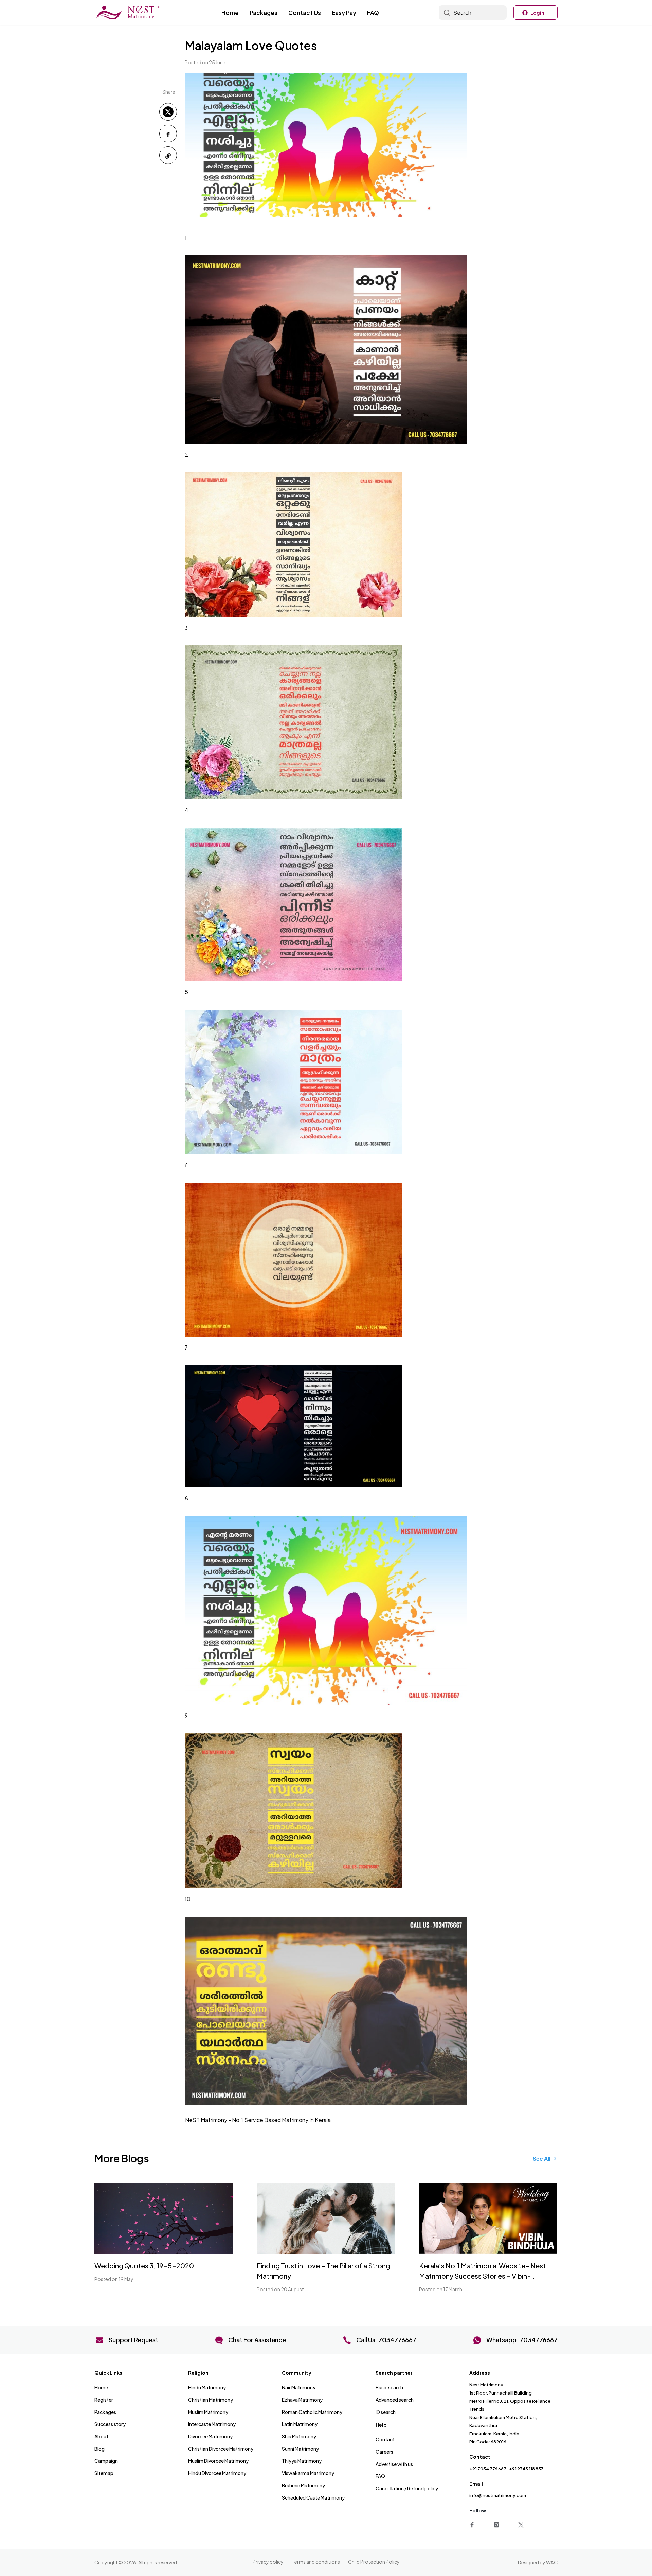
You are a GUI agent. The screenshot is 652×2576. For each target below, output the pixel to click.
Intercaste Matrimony (212, 2424)
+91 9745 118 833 (526, 2469)
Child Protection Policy (374, 2562)
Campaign (106, 2461)
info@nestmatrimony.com (498, 2495)
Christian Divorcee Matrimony (221, 2449)
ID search (386, 2412)
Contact (385, 2439)
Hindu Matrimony (207, 2387)
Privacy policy (268, 2562)
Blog (99, 2449)
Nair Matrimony (299, 2387)
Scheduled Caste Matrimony (313, 2497)
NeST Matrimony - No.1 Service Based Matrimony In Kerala (258, 2120)
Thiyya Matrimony (302, 2461)
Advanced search (395, 2400)
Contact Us (305, 13)
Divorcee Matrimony (210, 2436)
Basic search (389, 2387)
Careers (384, 2452)
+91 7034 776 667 (488, 2469)
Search (462, 12)
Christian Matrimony (211, 2400)
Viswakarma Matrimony (308, 2473)
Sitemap (104, 2473)
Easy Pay (344, 13)
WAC (552, 2562)
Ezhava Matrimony (302, 2400)
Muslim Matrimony (208, 2412)
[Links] (473, 2524)
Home (230, 13)
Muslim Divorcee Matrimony (218, 2461)
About (101, 2436)
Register (104, 2400)
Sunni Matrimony (300, 2449)
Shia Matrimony (299, 2436)
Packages (264, 13)
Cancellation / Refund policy (407, 2488)
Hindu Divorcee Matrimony (217, 2473)
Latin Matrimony (300, 2424)
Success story (110, 2424)
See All (542, 2159)
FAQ (373, 13)
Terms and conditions (316, 2562)
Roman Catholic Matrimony (312, 2412)
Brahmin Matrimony (303, 2485)
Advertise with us (394, 2464)
